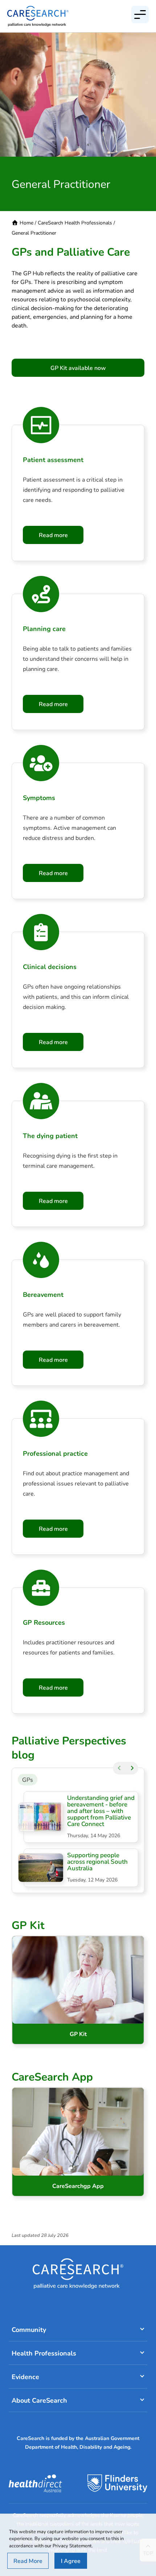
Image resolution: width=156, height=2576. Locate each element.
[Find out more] (78, 2142)
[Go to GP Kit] (78, 1990)
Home (26, 222)
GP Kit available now (78, 368)
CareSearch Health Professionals (75, 222)
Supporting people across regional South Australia (97, 1861)
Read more (53, 535)
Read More (28, 2561)
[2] (132, 1768)
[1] (119, 1768)
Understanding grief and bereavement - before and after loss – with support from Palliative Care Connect (101, 1811)
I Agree (71, 2561)
